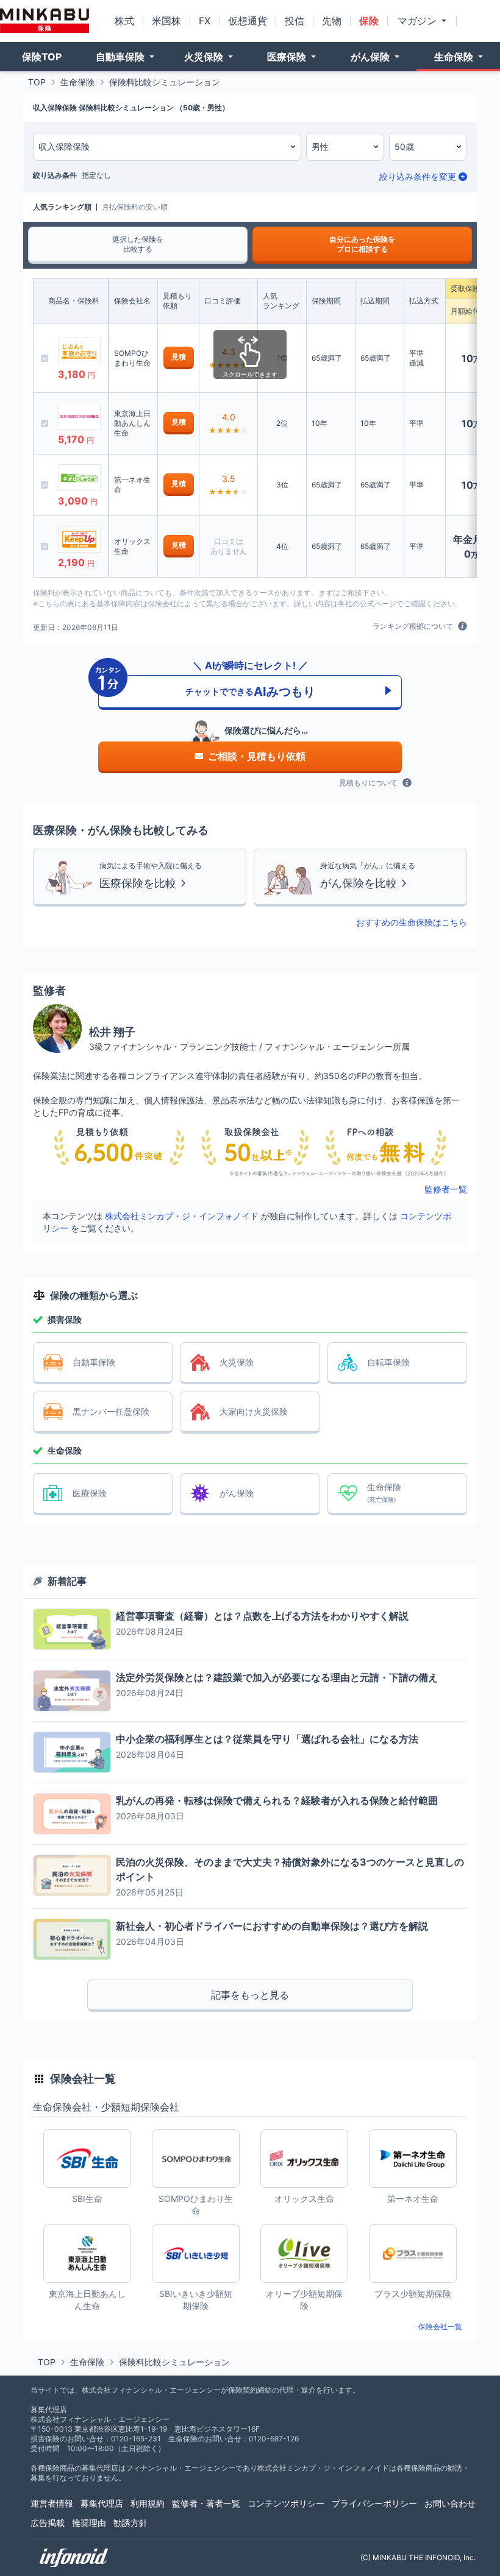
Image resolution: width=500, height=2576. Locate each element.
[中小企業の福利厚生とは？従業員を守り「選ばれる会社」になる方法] (72, 1752)
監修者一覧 (446, 1189)
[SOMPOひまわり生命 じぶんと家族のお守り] (79, 351)
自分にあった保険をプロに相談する (362, 244)
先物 (332, 21)
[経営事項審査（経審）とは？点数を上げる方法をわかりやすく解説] (72, 1629)
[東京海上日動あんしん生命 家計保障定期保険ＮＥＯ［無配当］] (79, 416)
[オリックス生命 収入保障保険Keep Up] (79, 539)
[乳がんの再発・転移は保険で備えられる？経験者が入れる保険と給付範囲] (72, 1814)
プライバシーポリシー (374, 2503)
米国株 (166, 21)
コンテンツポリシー (286, 2503)
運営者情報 (52, 2503)
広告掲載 (48, 2523)
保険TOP (42, 57)
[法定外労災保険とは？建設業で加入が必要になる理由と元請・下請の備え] (72, 1691)
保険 (369, 21)
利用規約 (148, 2503)
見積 (179, 357)
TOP (37, 82)
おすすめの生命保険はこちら (412, 922)
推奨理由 (89, 2523)
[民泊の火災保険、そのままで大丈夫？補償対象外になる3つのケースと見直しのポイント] (72, 1875)
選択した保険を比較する (138, 244)
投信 (295, 21)
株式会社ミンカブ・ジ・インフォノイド (182, 1216)
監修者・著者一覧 (206, 2503)
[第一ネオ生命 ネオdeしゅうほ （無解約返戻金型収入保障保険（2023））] (79, 478)
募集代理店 (102, 2503)
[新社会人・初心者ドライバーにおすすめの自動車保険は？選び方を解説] (72, 1939)
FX (205, 21)
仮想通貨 (248, 21)
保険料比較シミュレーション (165, 82)
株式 (124, 21)
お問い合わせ (450, 2503)
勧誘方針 (130, 2523)
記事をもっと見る (250, 1995)
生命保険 (77, 82)
